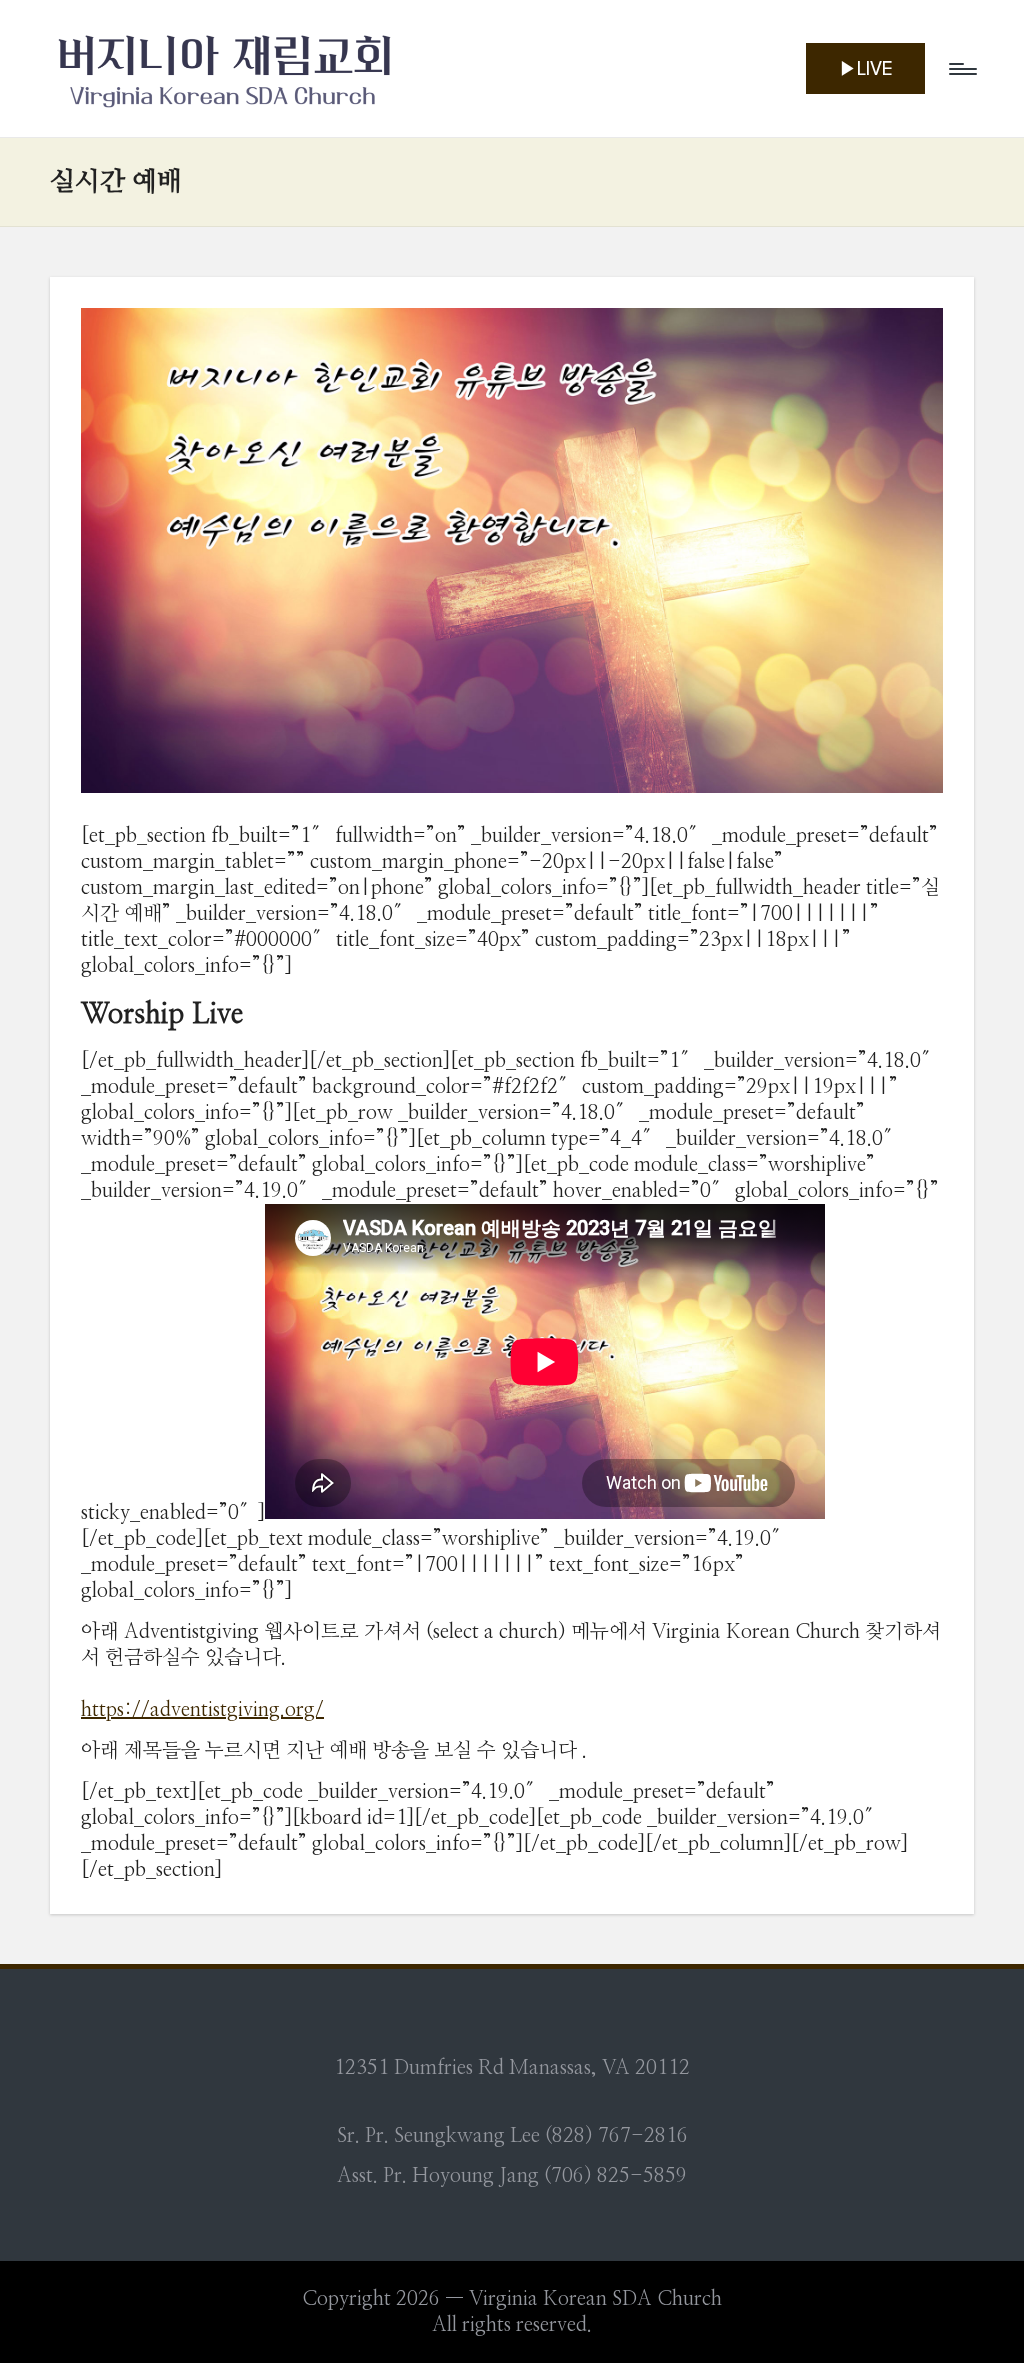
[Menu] (961, 69)
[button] (865, 68)
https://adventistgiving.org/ (202, 1710)
